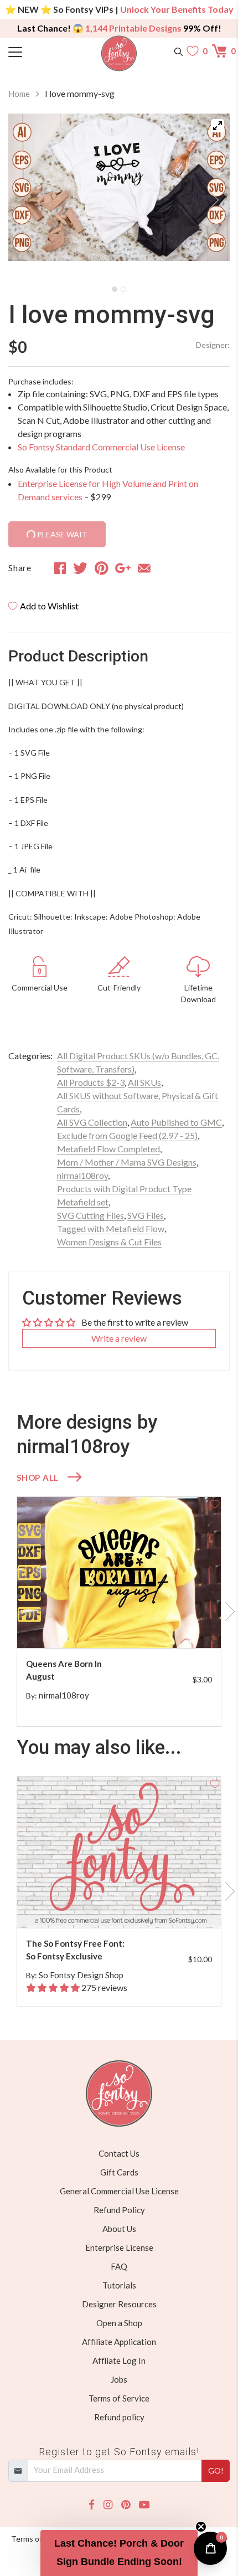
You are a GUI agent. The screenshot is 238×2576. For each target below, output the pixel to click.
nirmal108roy (82, 1175)
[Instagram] (108, 2505)
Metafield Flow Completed (108, 1149)
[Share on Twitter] (80, 568)
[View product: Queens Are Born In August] (119, 1572)
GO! (216, 2470)
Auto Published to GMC (176, 1122)
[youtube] (144, 2505)
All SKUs (144, 1082)
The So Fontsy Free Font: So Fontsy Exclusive (75, 1950)
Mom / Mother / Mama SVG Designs (127, 1162)
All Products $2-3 (91, 1082)
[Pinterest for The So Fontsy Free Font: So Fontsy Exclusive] (130, 1906)
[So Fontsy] (119, 53)
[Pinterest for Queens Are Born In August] (130, 1626)
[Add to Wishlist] (215, 1503)
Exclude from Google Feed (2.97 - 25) (127, 1135)
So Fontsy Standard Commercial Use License (101, 447)
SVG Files (146, 1215)
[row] (119, 1612)
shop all (38, 1477)
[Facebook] (92, 2505)
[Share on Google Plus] (123, 568)
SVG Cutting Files (90, 1215)
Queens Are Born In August (64, 1670)
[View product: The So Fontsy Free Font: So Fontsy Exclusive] (119, 1852)
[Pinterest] (126, 2505)
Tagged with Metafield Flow (111, 1228)
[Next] (208, 197)
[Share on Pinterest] (102, 568)
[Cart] (221, 51)
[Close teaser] (201, 2527)
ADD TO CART (177, 1627)
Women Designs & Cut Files (109, 1242)
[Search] (178, 51)
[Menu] (36, 51)
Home (19, 94)
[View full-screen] (218, 126)
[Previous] (30, 197)
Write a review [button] (119, 1338)
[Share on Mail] (144, 568)
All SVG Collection (92, 1122)
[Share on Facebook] (60, 568)
